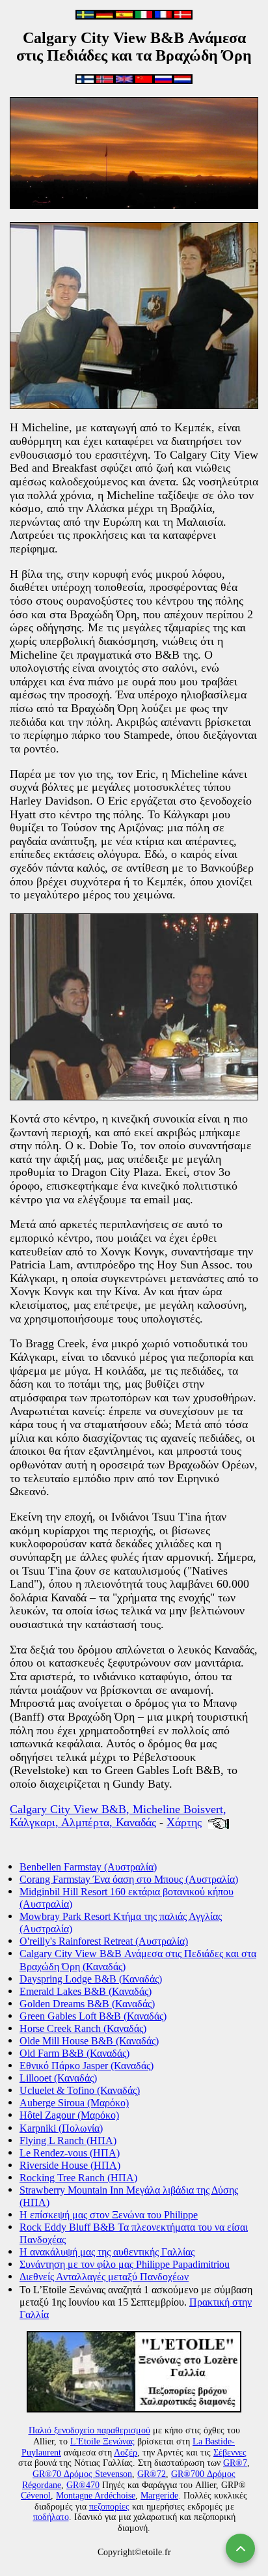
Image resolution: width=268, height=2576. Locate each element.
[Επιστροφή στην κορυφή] (240, 2548)
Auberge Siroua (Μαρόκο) (74, 2103)
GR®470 (83, 2485)
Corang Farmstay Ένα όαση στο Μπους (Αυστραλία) (129, 1879)
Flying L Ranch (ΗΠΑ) (68, 2140)
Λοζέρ (126, 2453)
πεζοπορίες (109, 2507)
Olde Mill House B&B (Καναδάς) (89, 2041)
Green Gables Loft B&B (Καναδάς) (93, 2016)
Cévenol (36, 2496)
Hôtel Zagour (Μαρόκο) (69, 2115)
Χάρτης (184, 1822)
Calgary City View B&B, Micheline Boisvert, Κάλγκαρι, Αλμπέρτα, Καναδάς (118, 1816)
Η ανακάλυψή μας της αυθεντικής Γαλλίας (107, 2252)
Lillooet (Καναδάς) (58, 2078)
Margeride (159, 2496)
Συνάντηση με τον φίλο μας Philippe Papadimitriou (125, 2264)
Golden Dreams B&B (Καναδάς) (87, 2004)
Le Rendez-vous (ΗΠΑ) (70, 2153)
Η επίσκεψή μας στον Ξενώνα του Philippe (109, 2215)
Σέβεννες (230, 2453)
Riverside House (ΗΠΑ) (70, 2165)
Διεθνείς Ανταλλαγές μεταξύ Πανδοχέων (104, 2277)
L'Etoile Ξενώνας (102, 2441)
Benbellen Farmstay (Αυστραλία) (88, 1867)
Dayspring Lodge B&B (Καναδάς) (91, 1979)
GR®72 (152, 2474)
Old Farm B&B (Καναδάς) (74, 2053)
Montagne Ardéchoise (96, 2496)
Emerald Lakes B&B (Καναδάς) (86, 1991)
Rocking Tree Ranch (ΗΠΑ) (78, 2178)
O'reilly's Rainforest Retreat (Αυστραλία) (104, 1941)
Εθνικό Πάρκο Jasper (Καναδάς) (87, 2066)
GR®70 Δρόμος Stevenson (82, 2474)
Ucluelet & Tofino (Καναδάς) (80, 2090)
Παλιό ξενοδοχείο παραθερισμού (89, 2430)
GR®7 (235, 2463)
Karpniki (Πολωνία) (61, 2128)
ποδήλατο (51, 2517)
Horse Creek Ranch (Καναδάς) (83, 2028)
